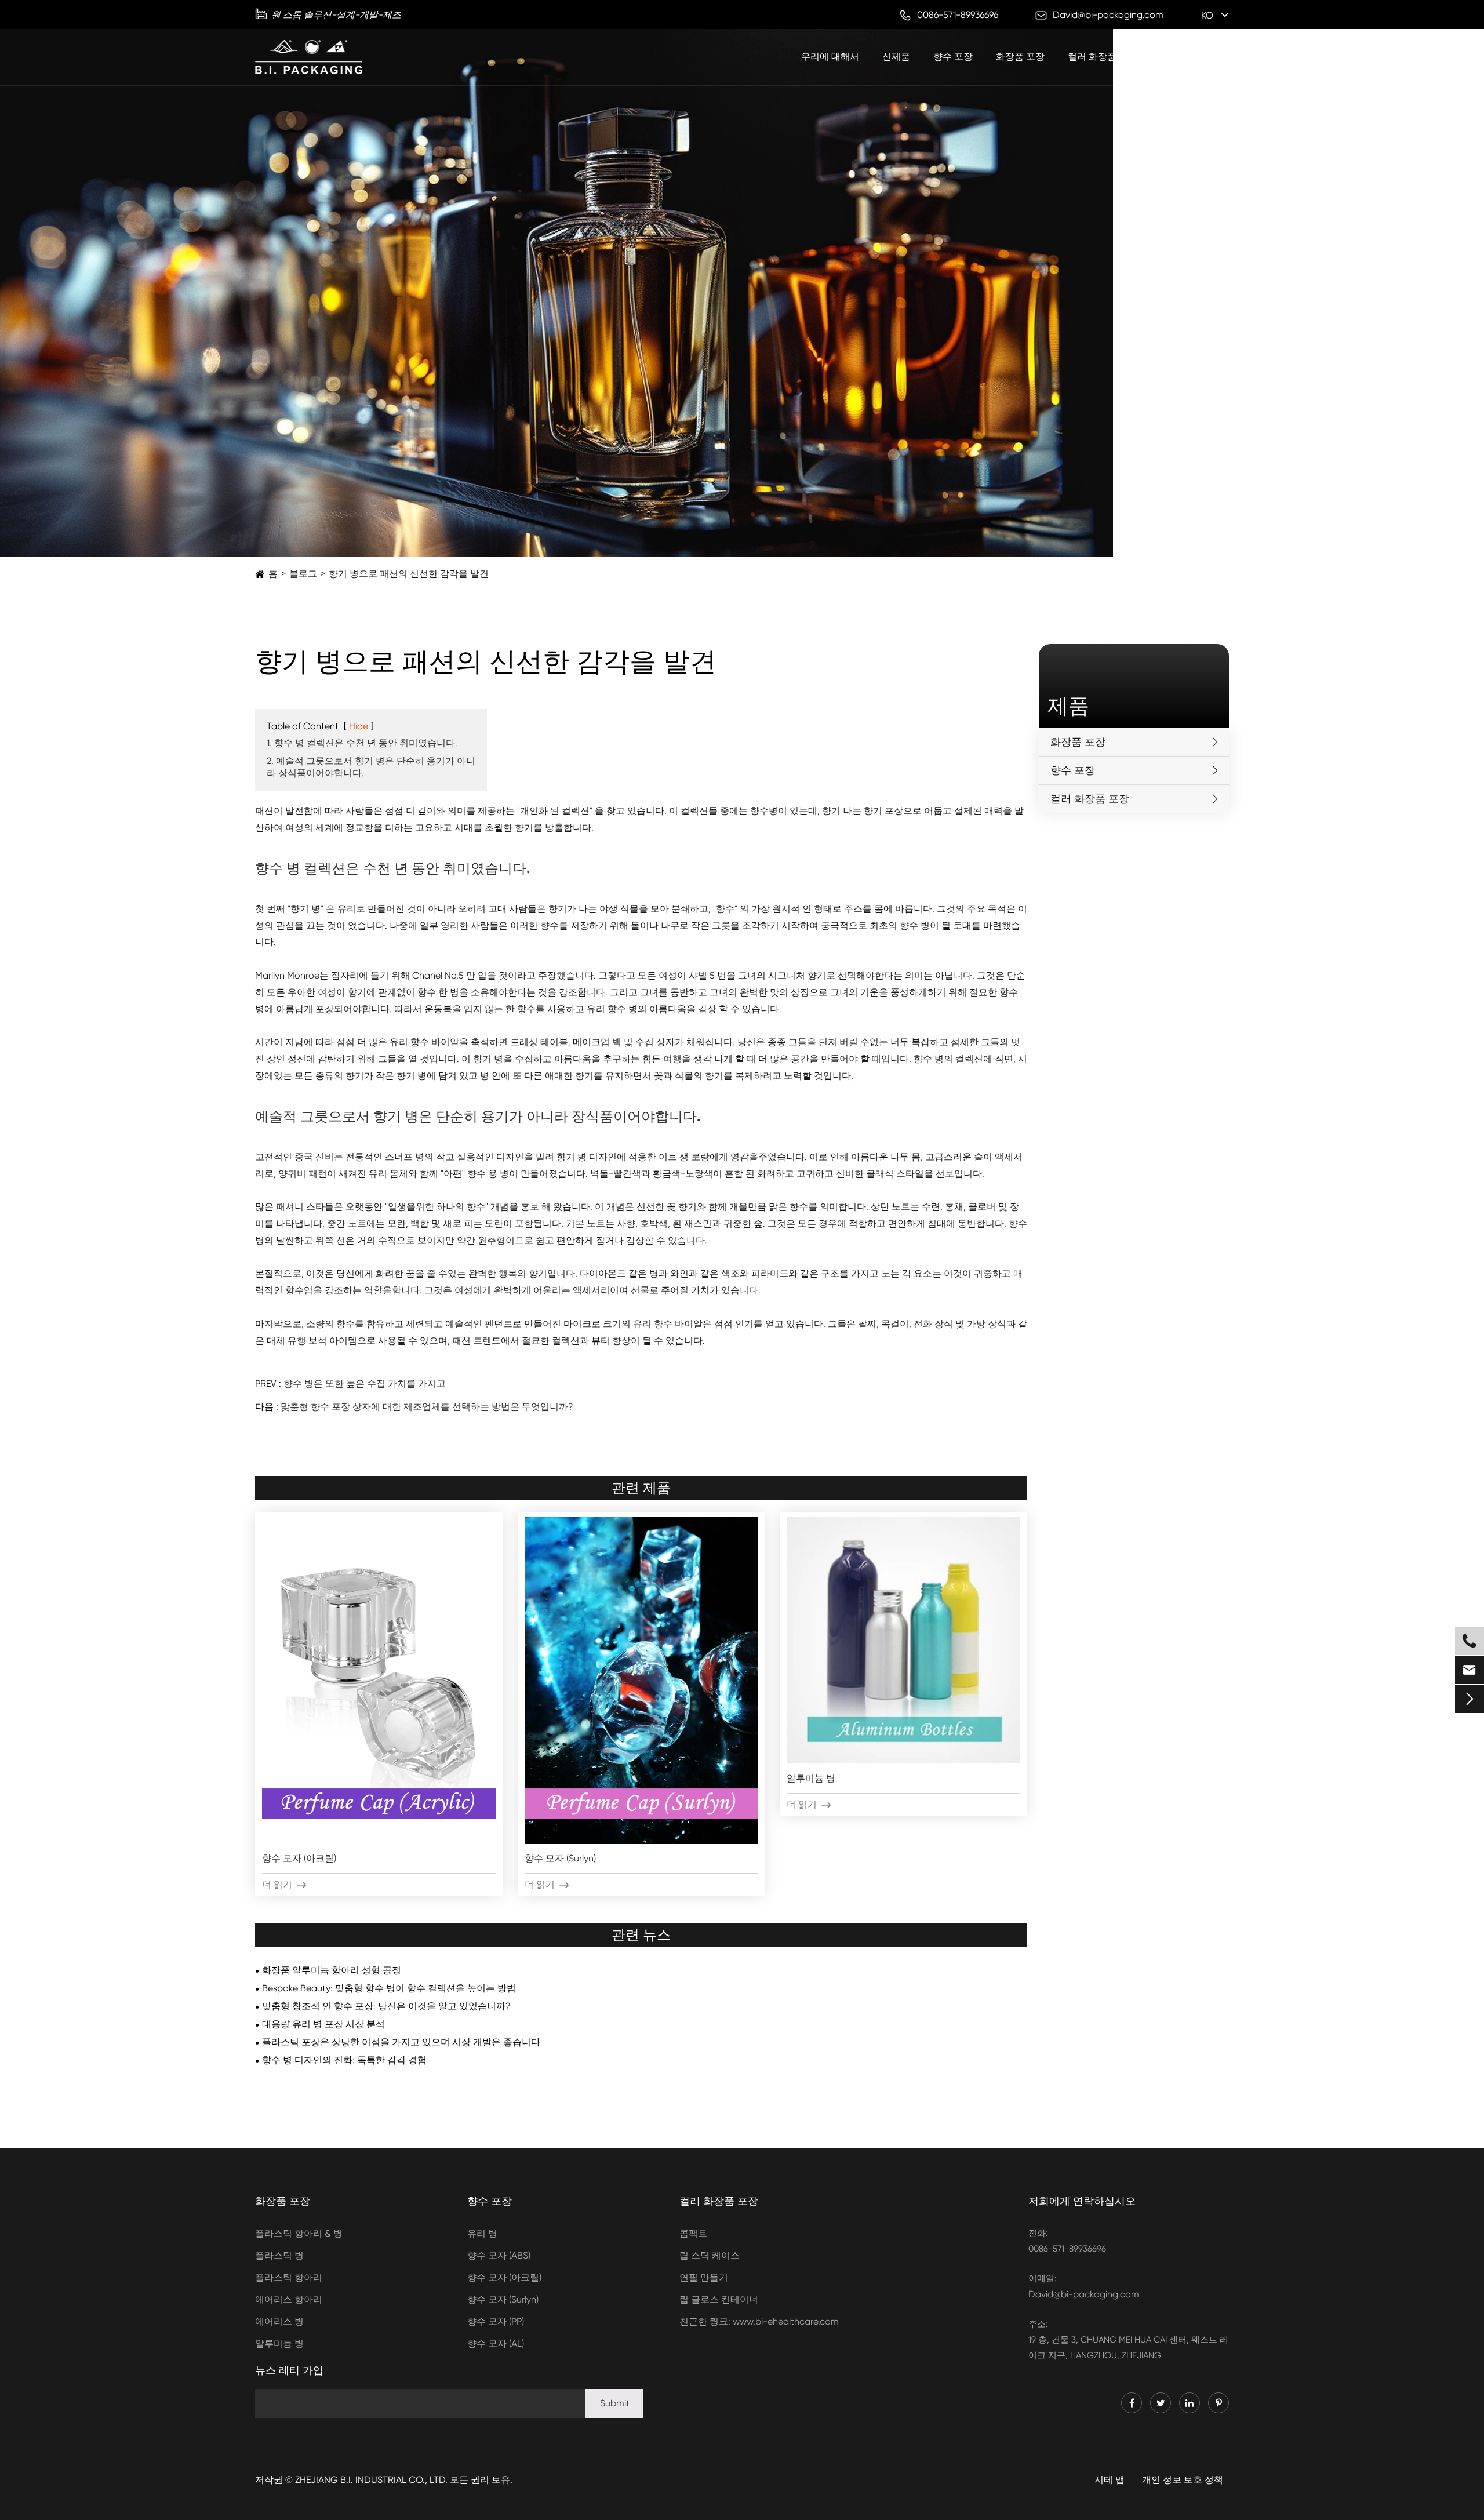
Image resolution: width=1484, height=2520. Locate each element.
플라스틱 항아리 (289, 2277)
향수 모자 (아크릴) (299, 1858)
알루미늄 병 (811, 1778)
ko (1207, 15)
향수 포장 (953, 57)
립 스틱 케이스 (710, 2255)
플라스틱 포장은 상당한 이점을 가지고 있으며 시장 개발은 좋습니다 (401, 2042)
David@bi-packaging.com (1084, 2294)
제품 (1068, 706)
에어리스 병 (279, 2321)
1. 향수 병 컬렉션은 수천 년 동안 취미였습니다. (362, 743)
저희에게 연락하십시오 (1082, 2201)
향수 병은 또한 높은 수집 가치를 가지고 (365, 1383)
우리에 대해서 (830, 57)
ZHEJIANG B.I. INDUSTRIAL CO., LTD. (371, 2480)
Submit (615, 2403)
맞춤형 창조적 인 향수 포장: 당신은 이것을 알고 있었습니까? (386, 2006)
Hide (359, 726)
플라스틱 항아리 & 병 (299, 2233)
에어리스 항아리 (289, 2299)
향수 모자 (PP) (496, 2321)
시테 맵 (1110, 2480)
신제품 (896, 57)
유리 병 (482, 2233)
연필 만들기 (704, 2277)
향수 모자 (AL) (496, 2343)
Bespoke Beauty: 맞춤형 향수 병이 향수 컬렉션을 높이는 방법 (389, 1988)
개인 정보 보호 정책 (1183, 2480)
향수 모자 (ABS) (499, 2255)
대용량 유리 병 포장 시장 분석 (323, 2024)
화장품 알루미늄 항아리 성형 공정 (332, 1970)
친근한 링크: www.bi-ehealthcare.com (759, 2321)
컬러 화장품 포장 (1103, 57)
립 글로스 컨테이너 (719, 2299)
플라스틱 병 (279, 2255)
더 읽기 (284, 1884)
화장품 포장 (1020, 57)
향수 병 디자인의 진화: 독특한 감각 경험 (344, 2060)
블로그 (1174, 57)
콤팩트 (693, 2233)
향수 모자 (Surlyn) (560, 1858)
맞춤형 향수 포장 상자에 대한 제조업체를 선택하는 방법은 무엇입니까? (427, 1407)
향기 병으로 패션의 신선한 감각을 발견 (409, 574)
